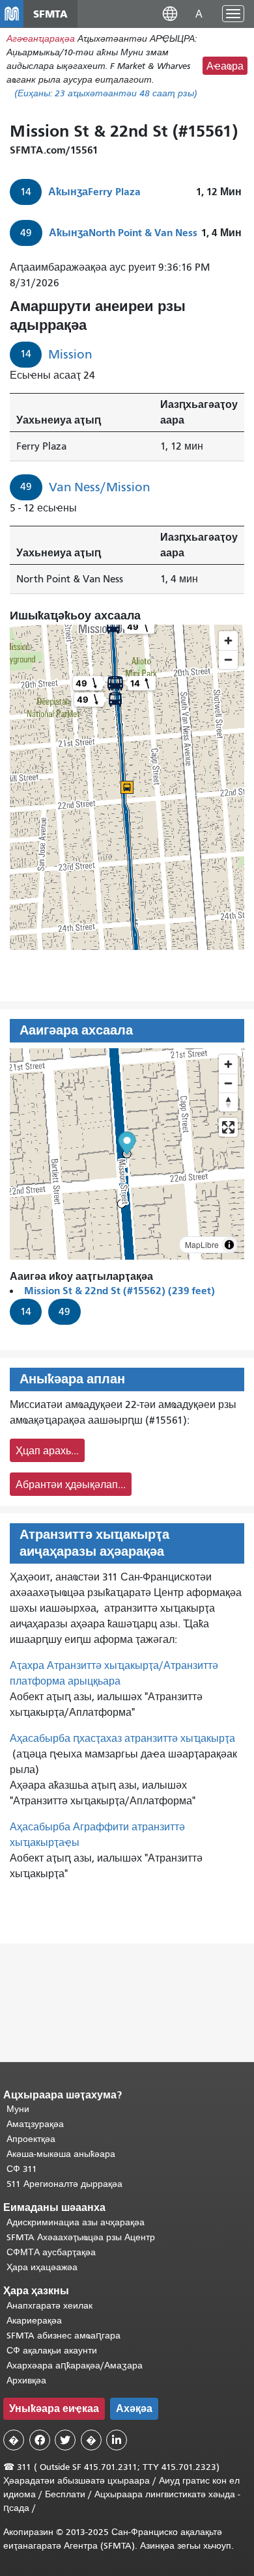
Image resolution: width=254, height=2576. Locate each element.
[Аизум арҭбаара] (228, 1064)
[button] (170, 13)
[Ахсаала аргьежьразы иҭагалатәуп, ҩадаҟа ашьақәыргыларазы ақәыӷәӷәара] (228, 1102)
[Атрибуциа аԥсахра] (229, 1245)
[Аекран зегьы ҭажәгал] (228, 1127)
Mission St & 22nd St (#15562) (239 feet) (120, 1291)
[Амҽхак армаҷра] (228, 1083)
